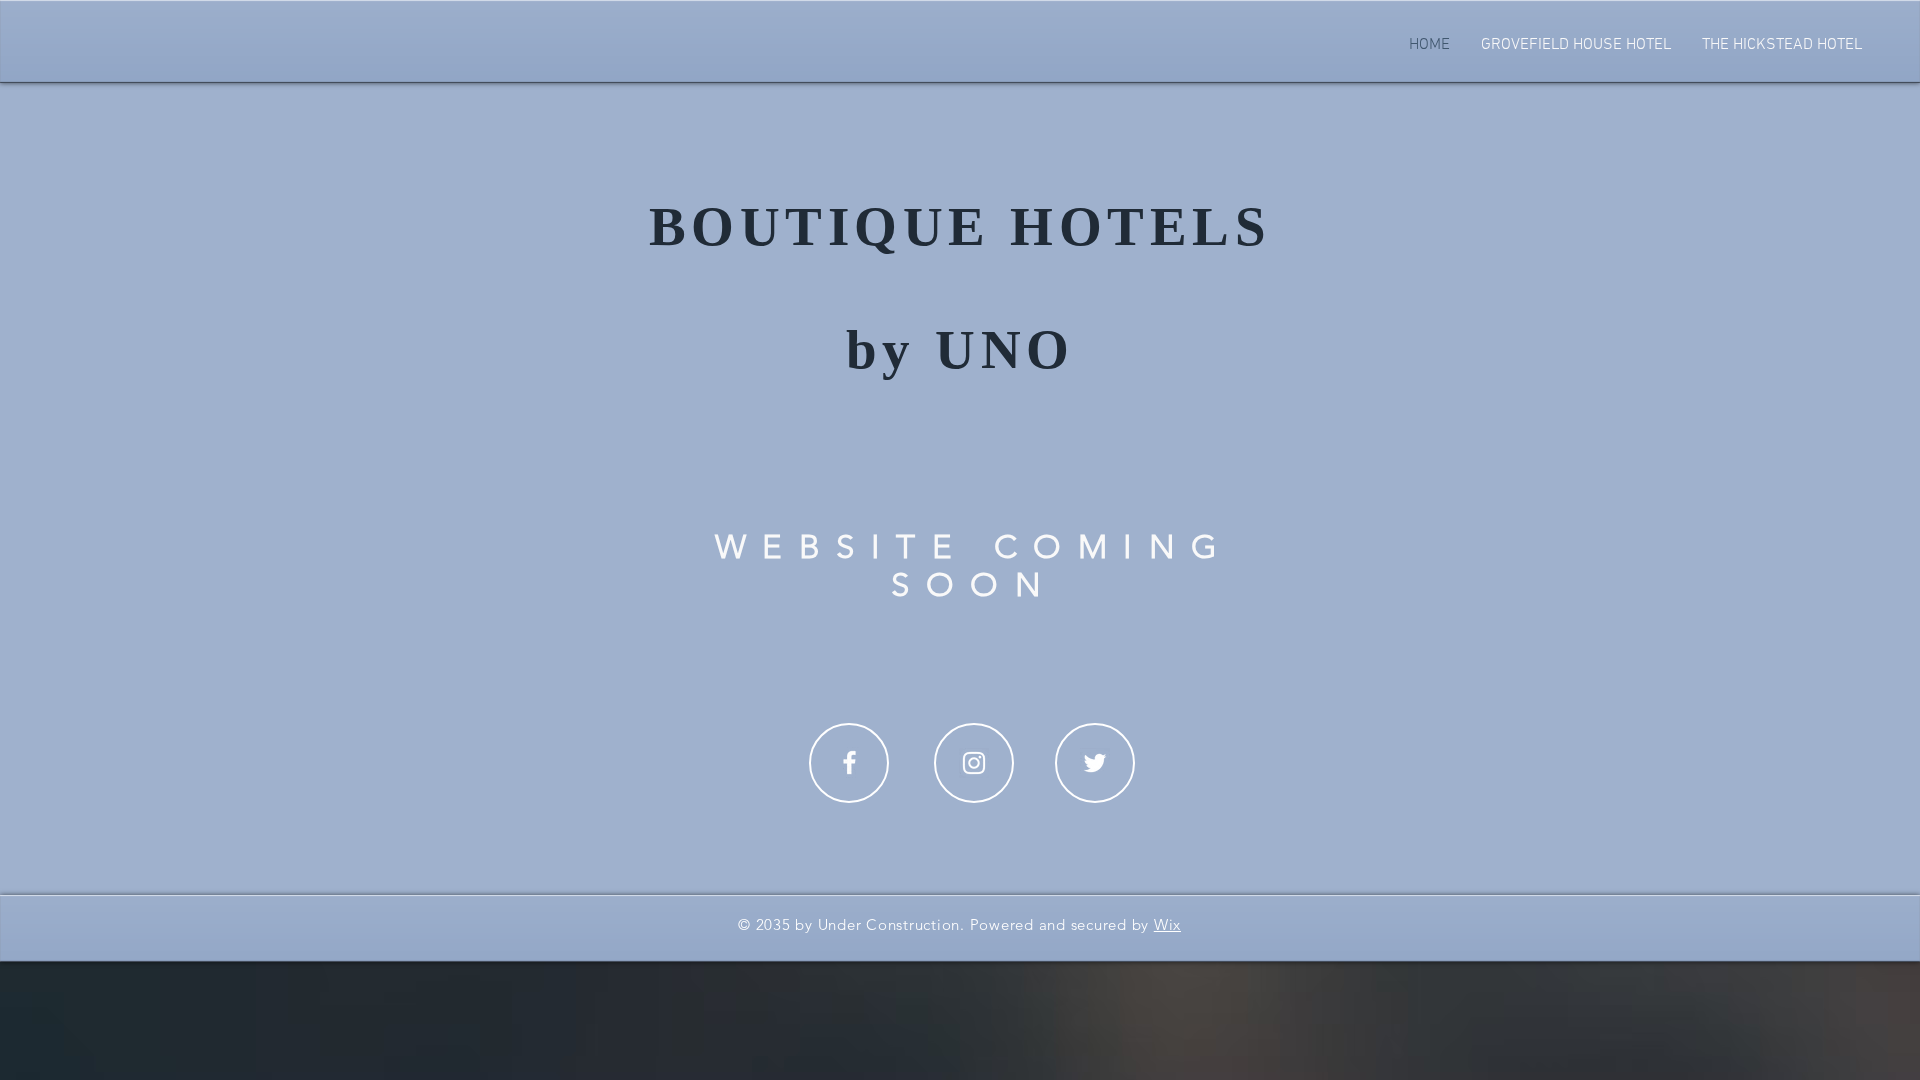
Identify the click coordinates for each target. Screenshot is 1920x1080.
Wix (1167, 924)
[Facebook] (849, 762)
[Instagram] (974, 763)
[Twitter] (1095, 763)
